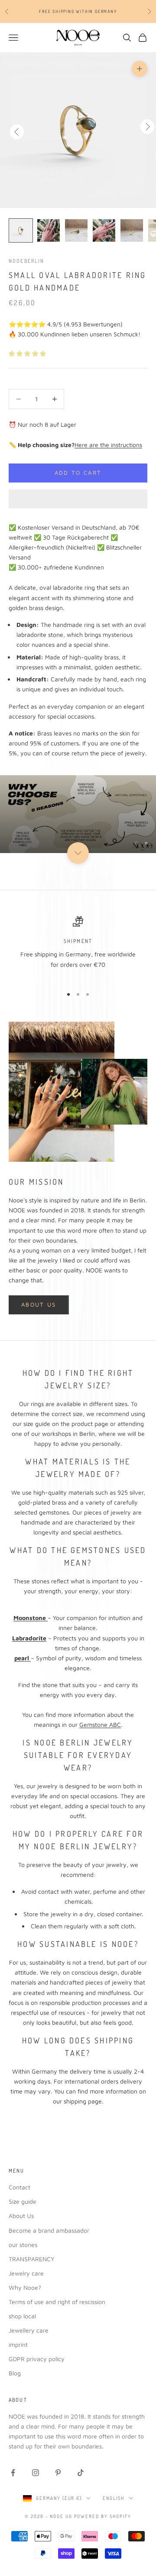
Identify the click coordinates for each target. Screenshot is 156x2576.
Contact (19, 2187)
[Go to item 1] (21, 230)
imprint (18, 2344)
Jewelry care (26, 2273)
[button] (28, 353)
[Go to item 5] (132, 230)
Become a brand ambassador (49, 2230)
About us (39, 1304)
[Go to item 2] (49, 230)
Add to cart (78, 473)
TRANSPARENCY (31, 2259)
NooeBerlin (27, 261)
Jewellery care (29, 2330)
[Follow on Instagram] (36, 2473)
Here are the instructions (108, 445)
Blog (15, 2373)
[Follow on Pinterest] (58, 2473)
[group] (78, 814)
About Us (21, 2216)
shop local (22, 2316)
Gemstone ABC (100, 1724)
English (114, 2498)
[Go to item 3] (76, 230)
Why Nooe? (25, 2287)
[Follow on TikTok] (81, 2473)
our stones (23, 2245)
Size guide (23, 2201)
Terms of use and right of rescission (57, 2302)
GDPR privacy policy (37, 2359)
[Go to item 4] (104, 230)
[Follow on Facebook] (13, 2473)
